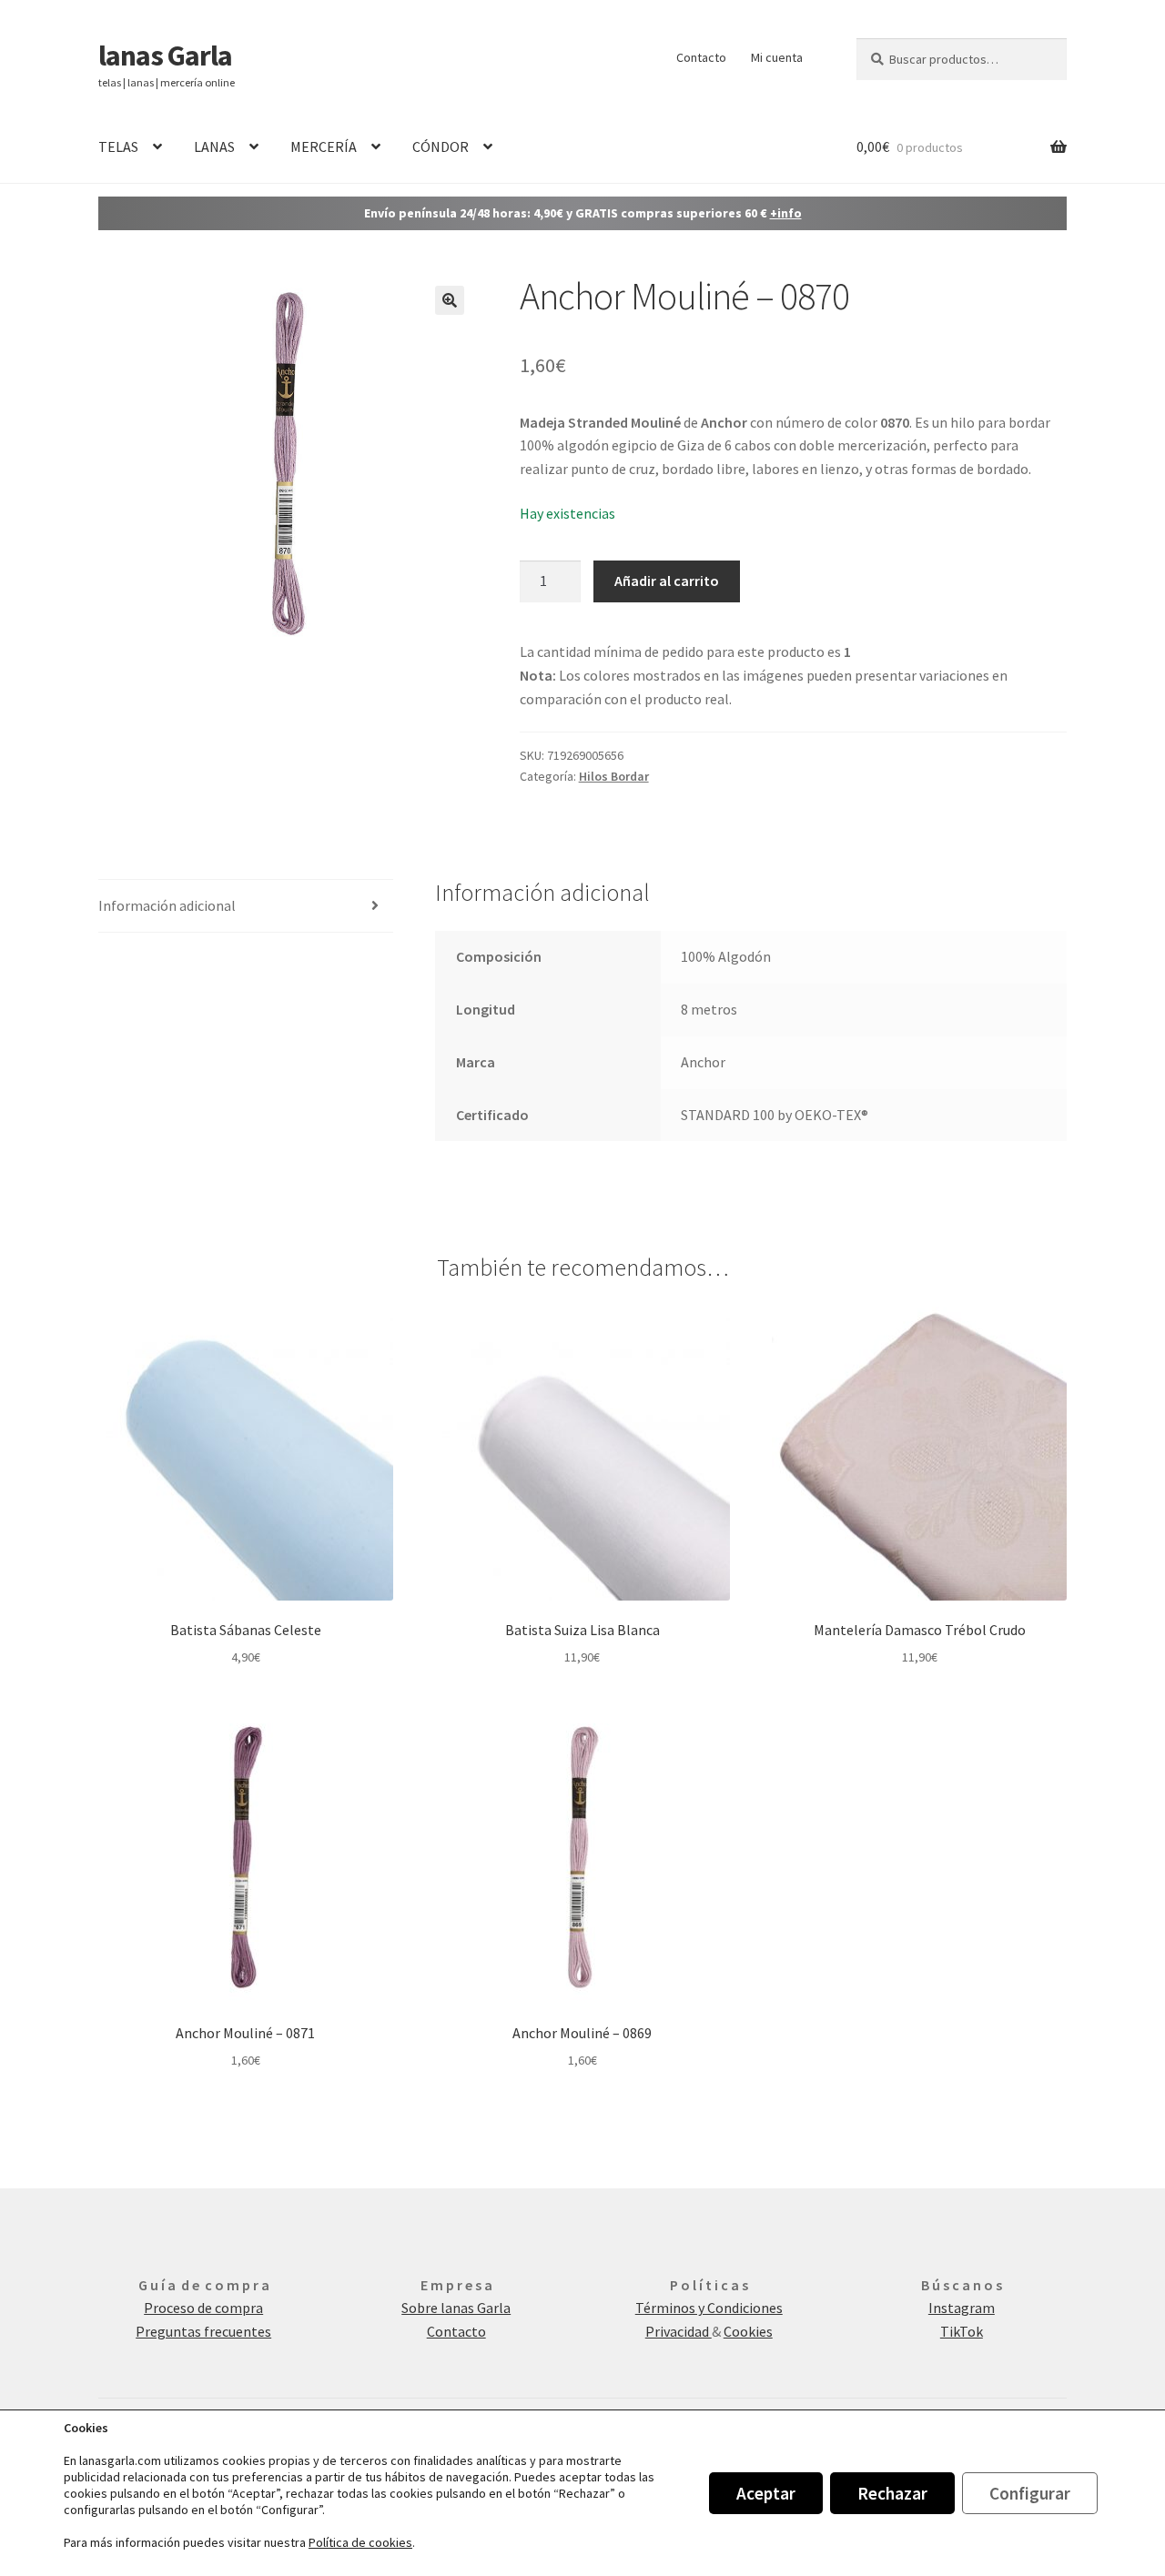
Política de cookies (360, 2542)
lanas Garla (165, 56)
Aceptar (766, 2493)
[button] (450, 300)
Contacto (701, 57)
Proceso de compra (203, 2308)
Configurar (1030, 2493)
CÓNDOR (441, 146)
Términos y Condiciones (709, 2308)
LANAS (214, 146)
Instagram (962, 2308)
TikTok (962, 2331)
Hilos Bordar (614, 776)
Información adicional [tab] (167, 905)
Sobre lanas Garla (456, 2308)
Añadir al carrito (667, 581)
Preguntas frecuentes (203, 2331)
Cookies (748, 2331)
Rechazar (892, 2493)
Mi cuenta (777, 57)
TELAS (118, 146)
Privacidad (679, 2331)
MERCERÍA (324, 146)
